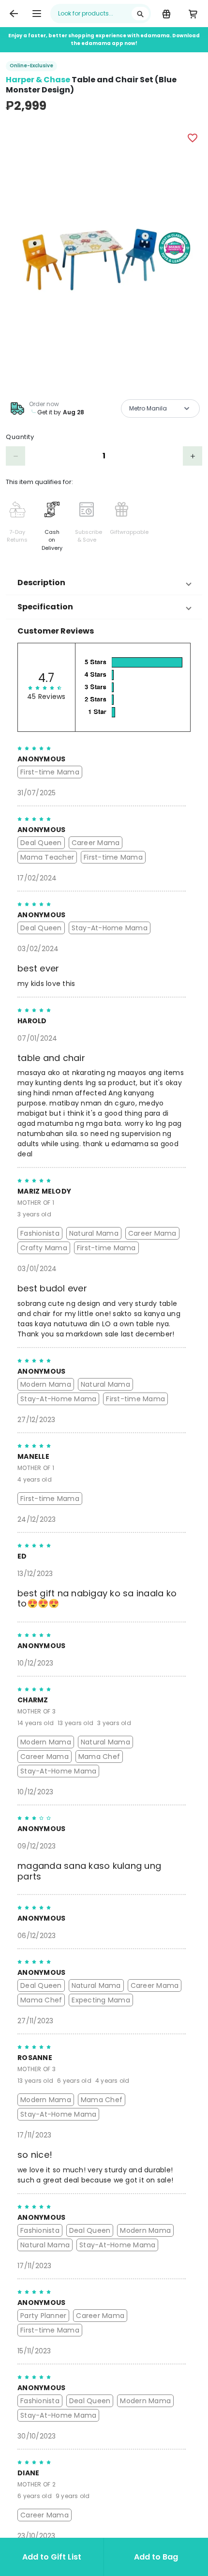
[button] (104, 583)
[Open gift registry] (166, 14)
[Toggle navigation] (37, 14)
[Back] (14, 14)
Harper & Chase (38, 80)
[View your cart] (193, 14)
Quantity (20, 437)
